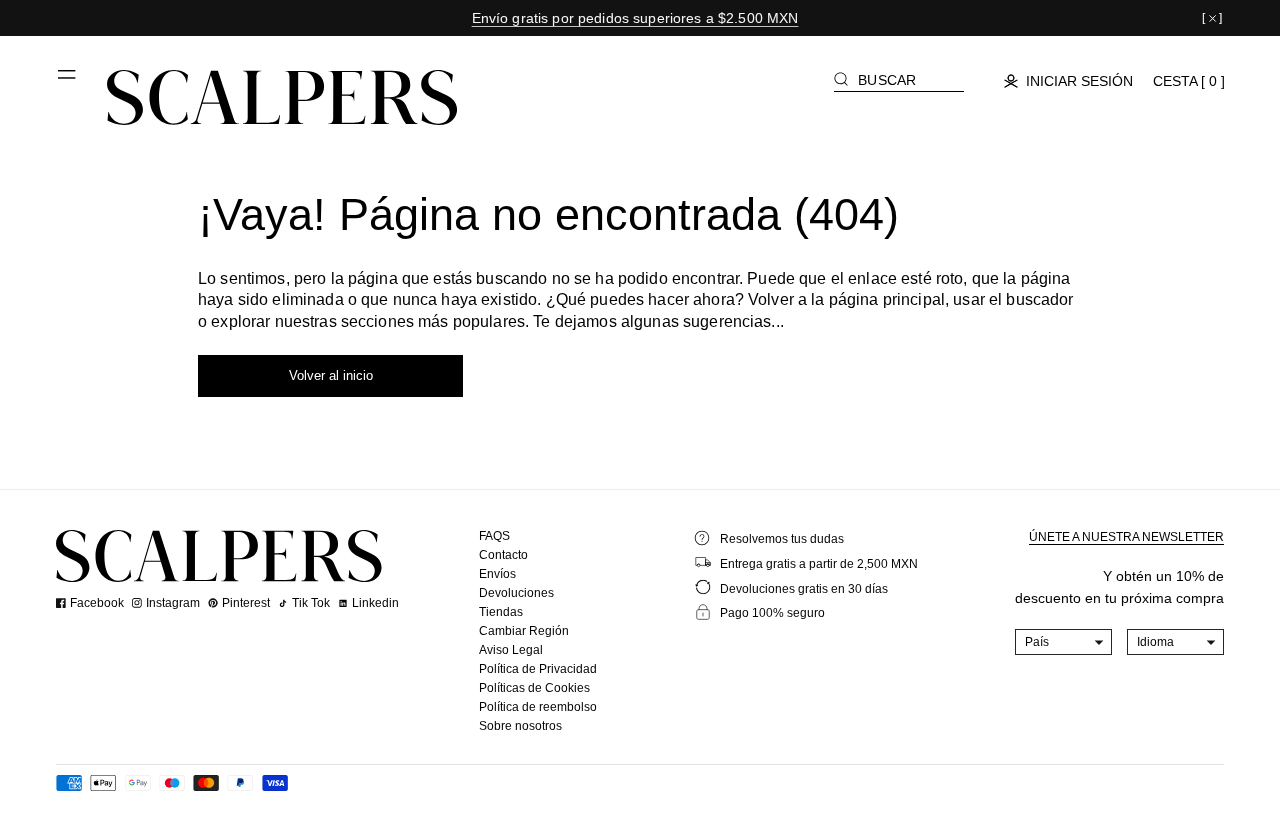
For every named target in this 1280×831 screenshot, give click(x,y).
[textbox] (1064, 642)
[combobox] (1064, 642)
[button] (68, 82)
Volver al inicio (331, 375)
